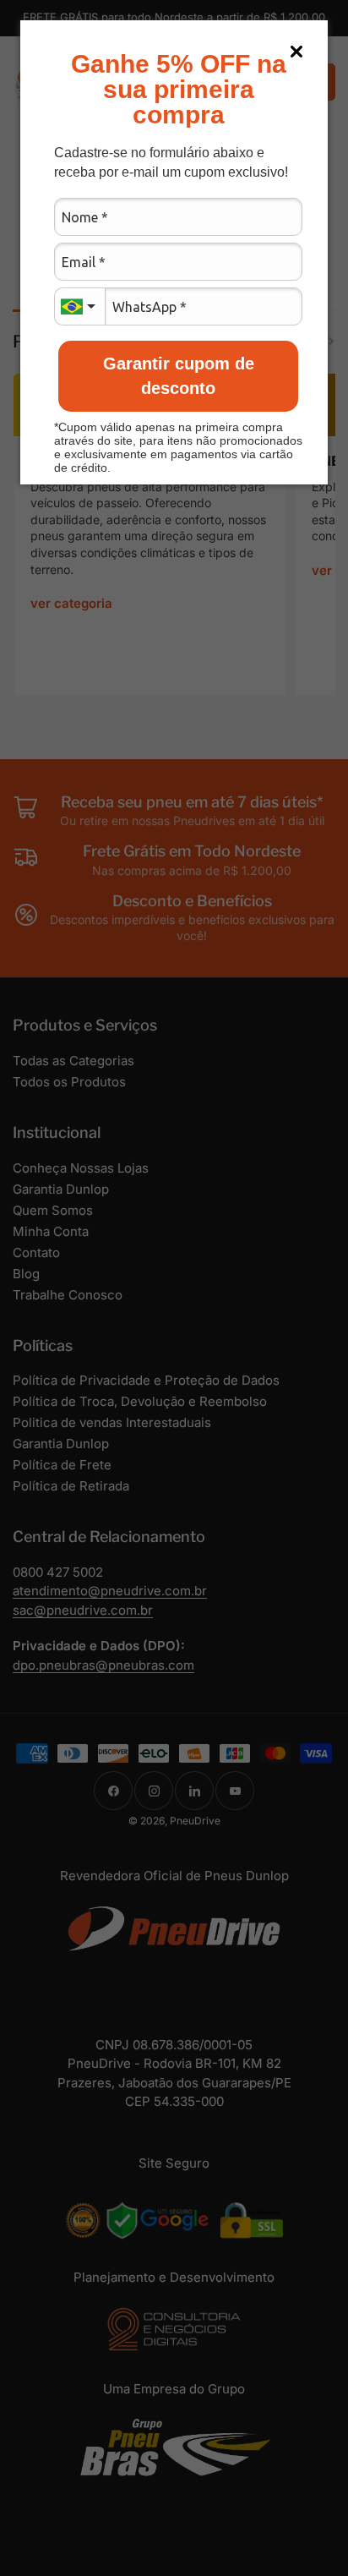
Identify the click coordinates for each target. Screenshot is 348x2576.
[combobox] (79, 306)
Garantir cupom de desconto (179, 376)
